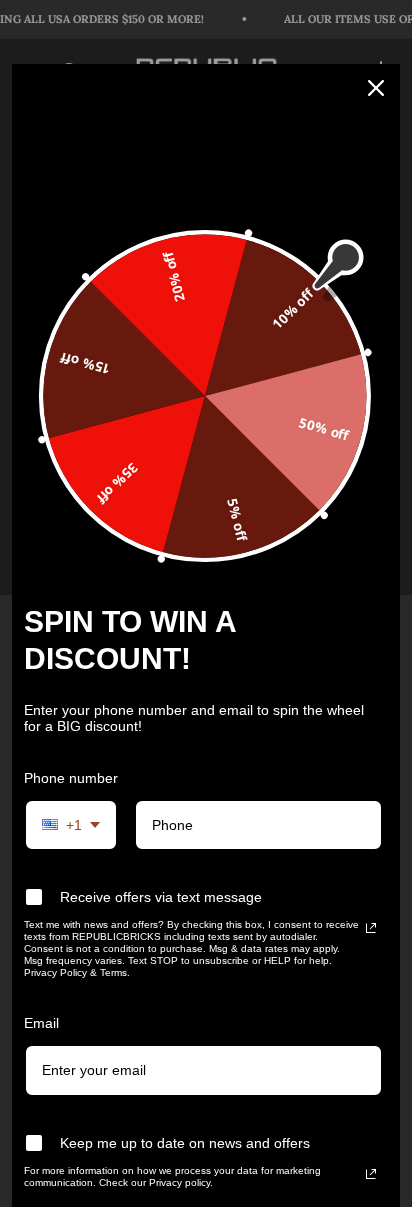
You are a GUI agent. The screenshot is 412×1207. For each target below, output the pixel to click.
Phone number (71, 778)
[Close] (376, 88)
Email (41, 1023)
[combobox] (71, 825)
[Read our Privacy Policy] (371, 928)
